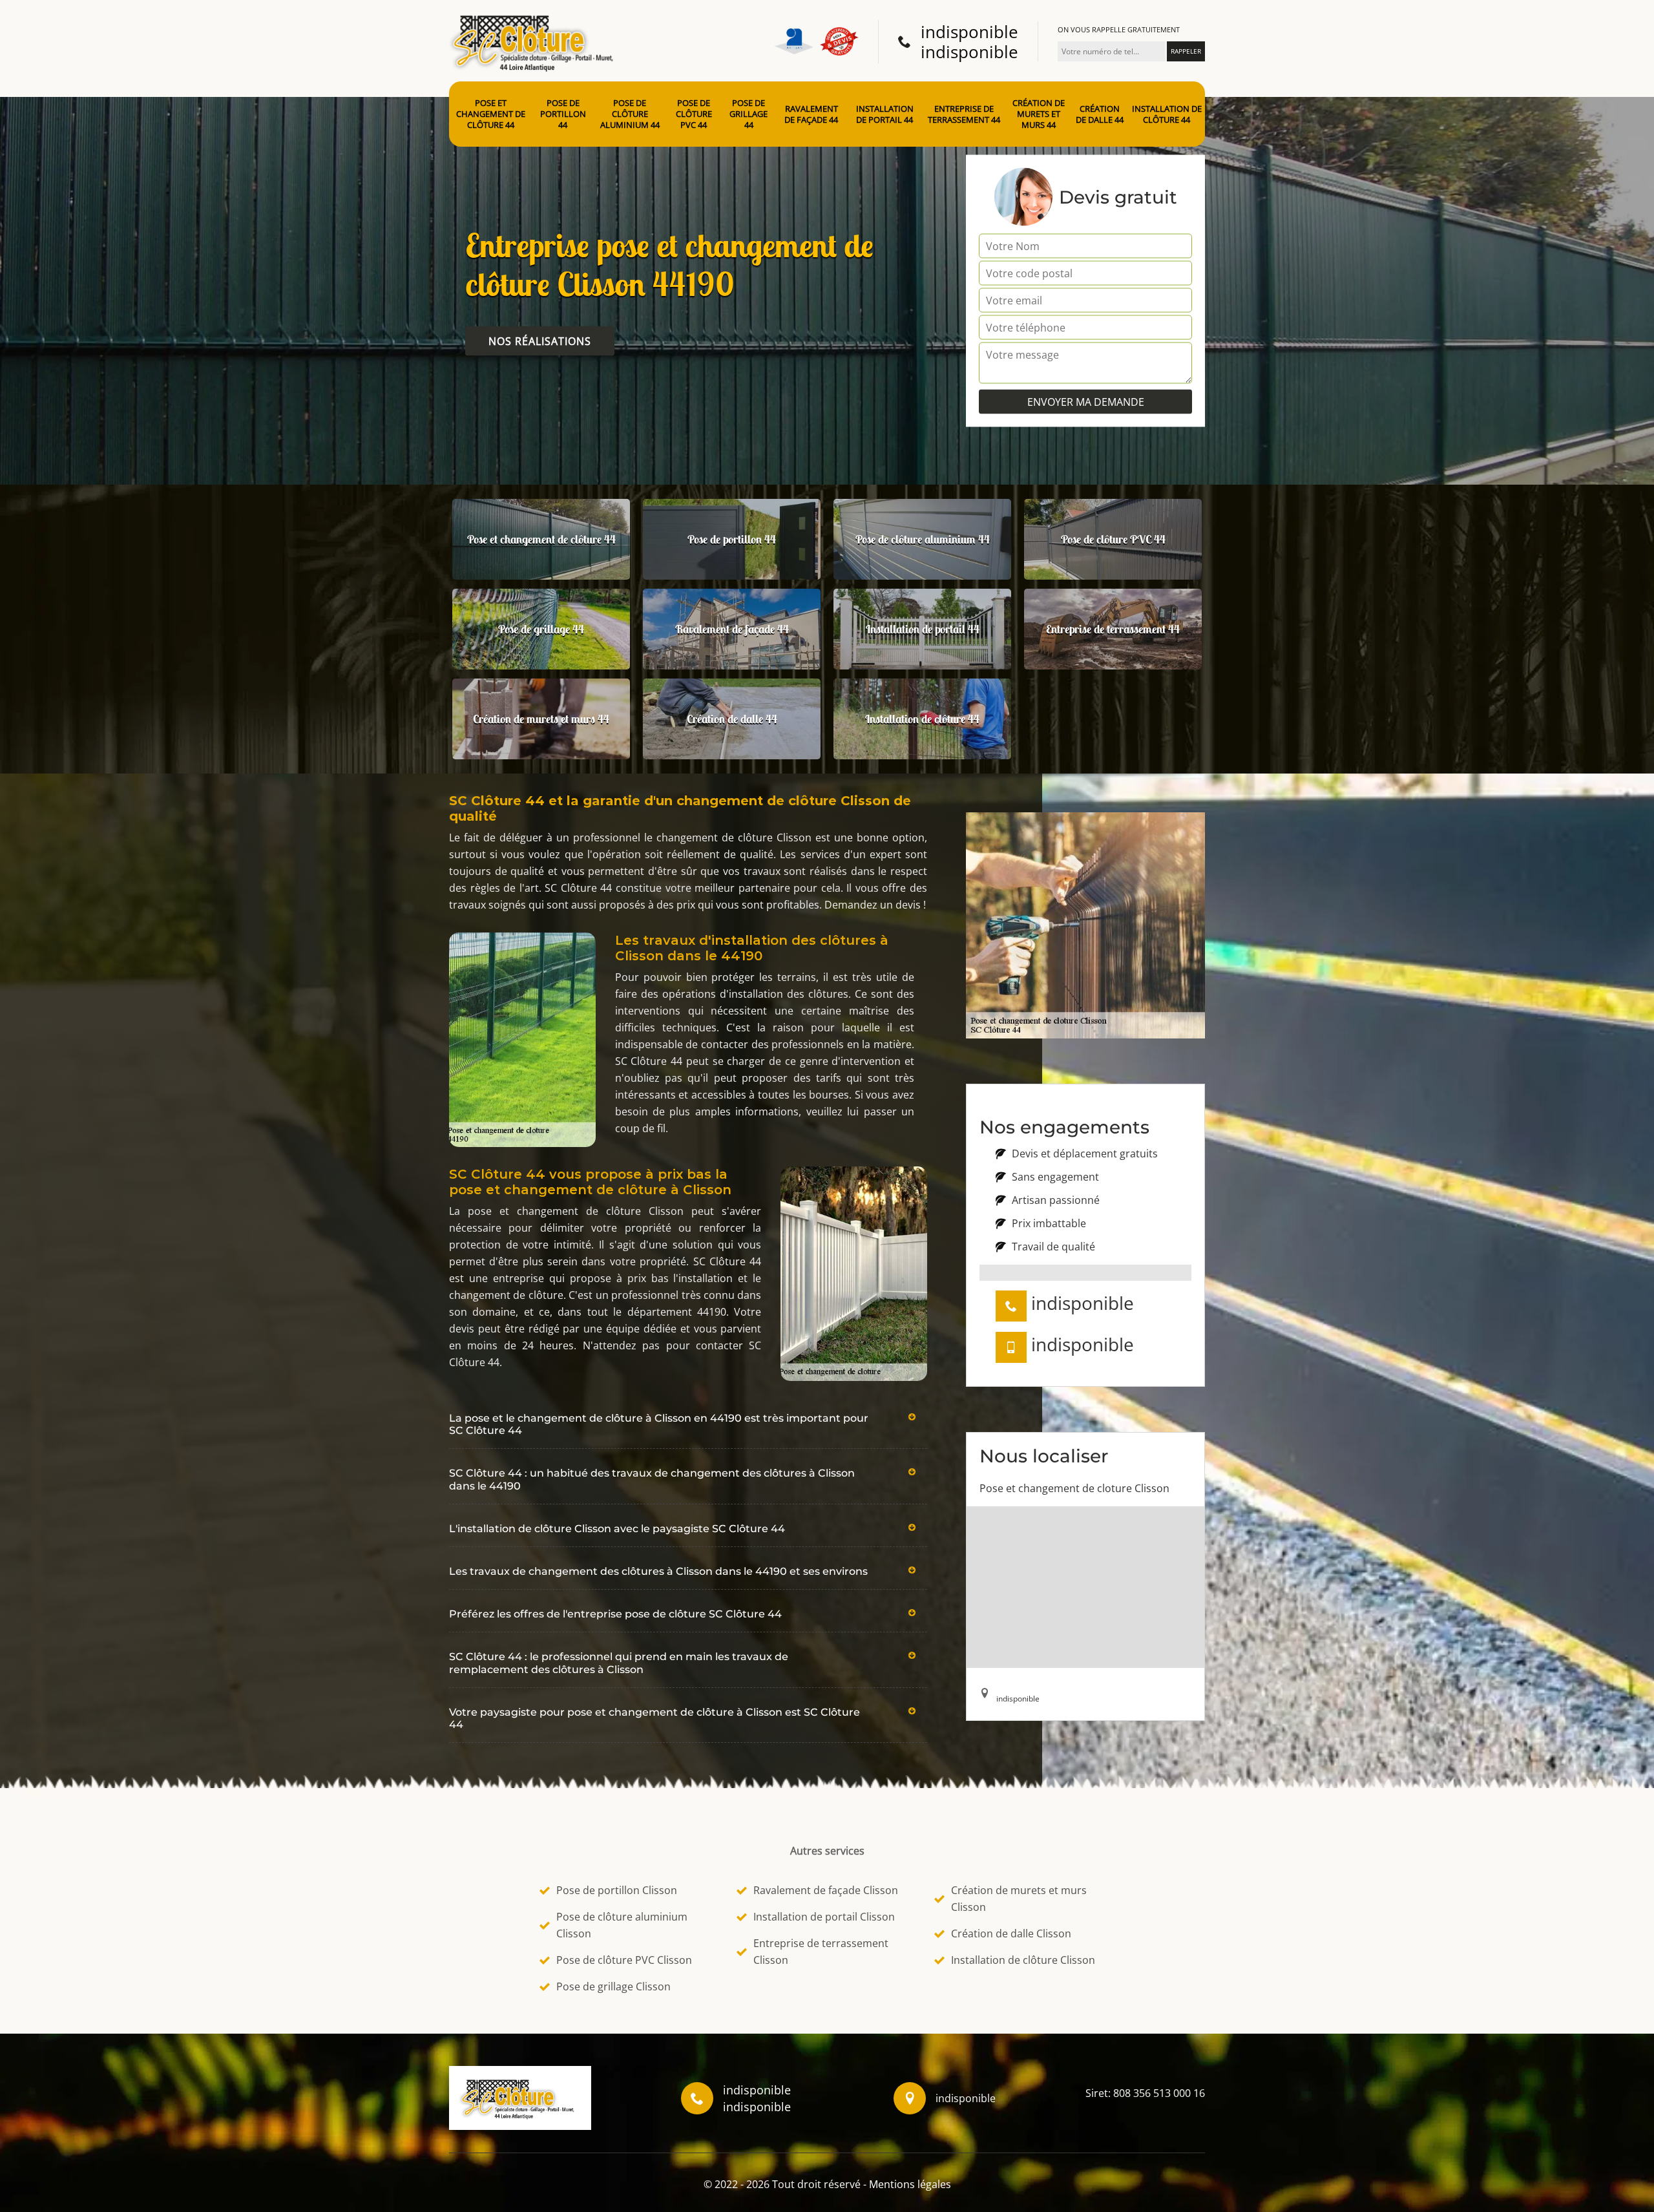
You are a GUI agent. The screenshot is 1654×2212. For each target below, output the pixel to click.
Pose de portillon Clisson (617, 1890)
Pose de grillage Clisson (613, 1986)
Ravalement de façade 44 (811, 114)
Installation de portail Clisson (824, 1917)
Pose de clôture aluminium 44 (630, 114)
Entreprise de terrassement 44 (964, 114)
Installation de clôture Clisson (1023, 1960)
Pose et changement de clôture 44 (491, 114)
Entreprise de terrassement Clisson (821, 1952)
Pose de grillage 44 (748, 114)
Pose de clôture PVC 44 (694, 114)
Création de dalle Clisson (1011, 1933)
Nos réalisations (540, 341)
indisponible (969, 32)
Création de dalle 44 (1100, 114)
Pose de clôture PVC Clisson (624, 1960)
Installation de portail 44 (885, 114)
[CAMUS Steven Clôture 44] (536, 40)
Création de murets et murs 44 (1039, 114)
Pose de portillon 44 (563, 114)
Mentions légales (910, 2184)
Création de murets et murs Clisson (1019, 1899)
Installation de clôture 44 (1167, 114)
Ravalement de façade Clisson (826, 1890)
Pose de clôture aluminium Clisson (622, 1925)
